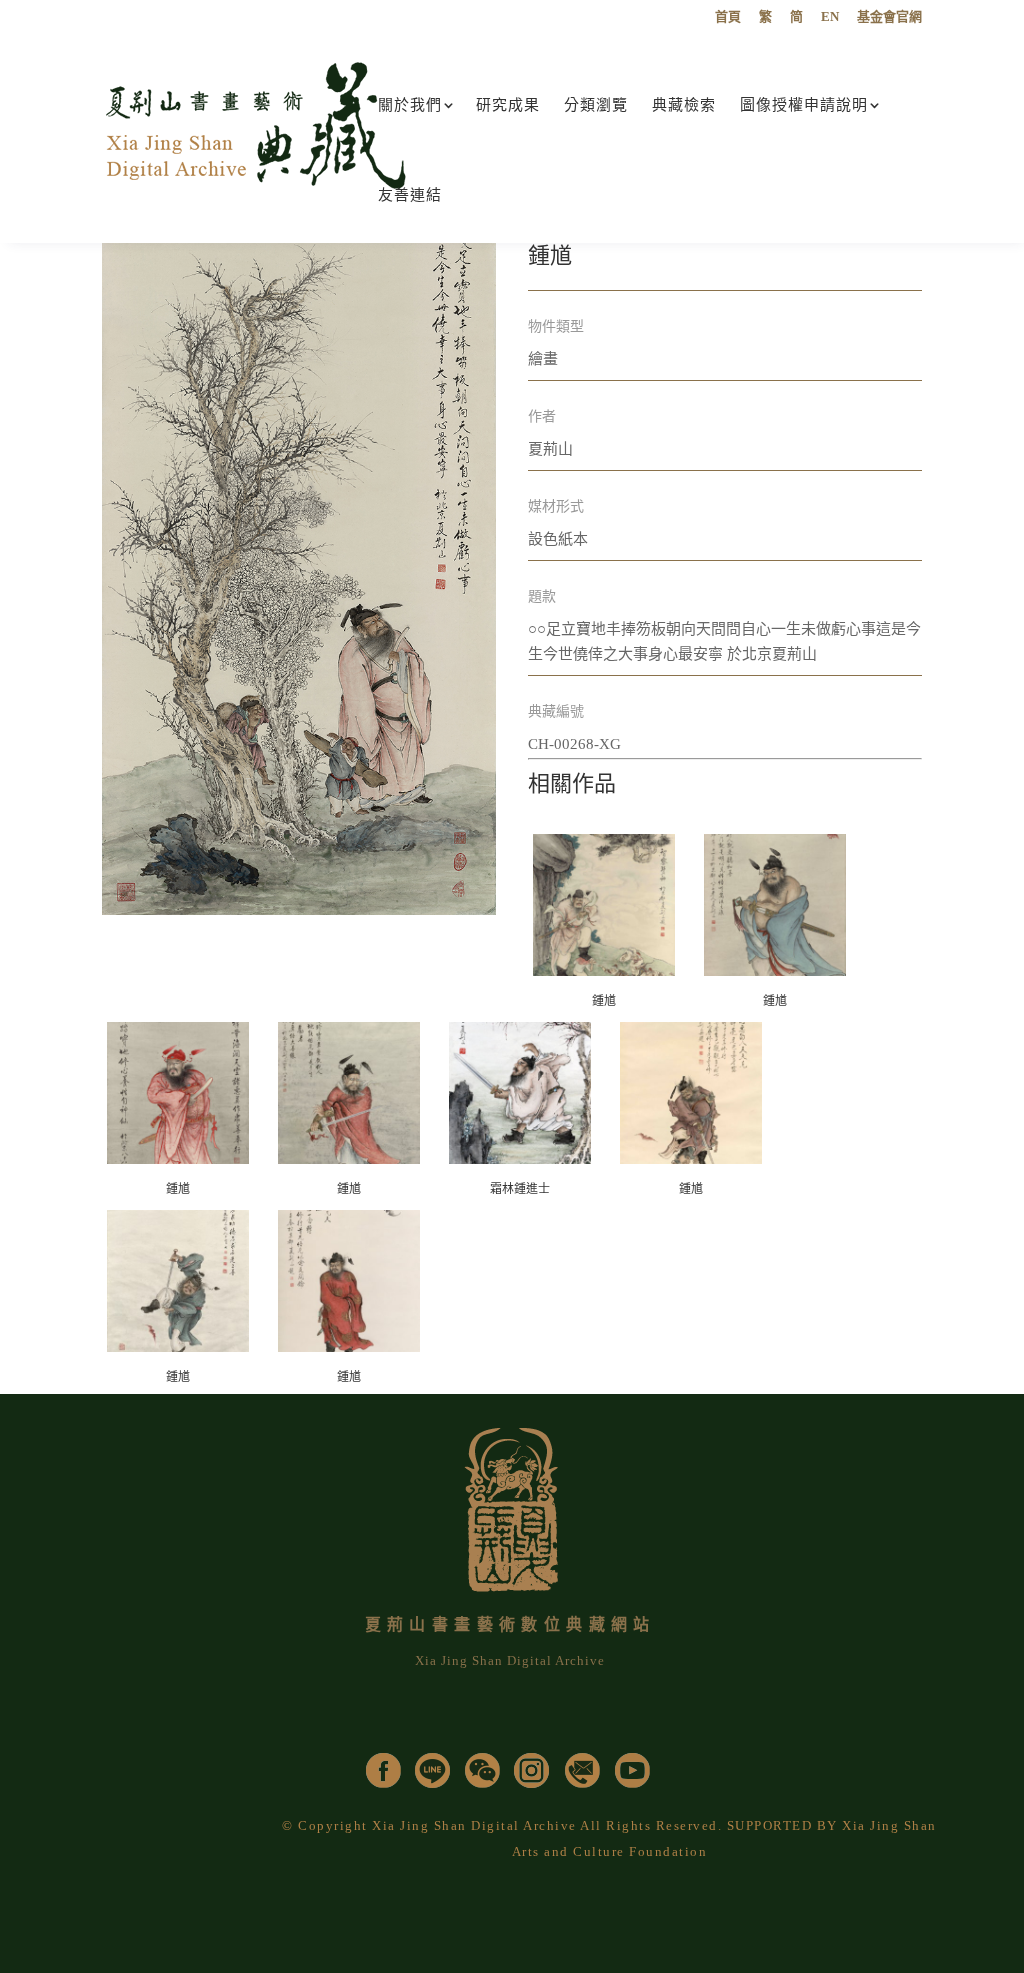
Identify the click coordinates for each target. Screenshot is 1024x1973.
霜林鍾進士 (520, 1189)
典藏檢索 (684, 105)
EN (830, 17)
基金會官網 (889, 17)
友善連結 (410, 195)
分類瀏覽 (596, 105)
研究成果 (508, 105)
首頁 (728, 17)
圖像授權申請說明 (804, 105)
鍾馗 (604, 1001)
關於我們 (410, 105)
